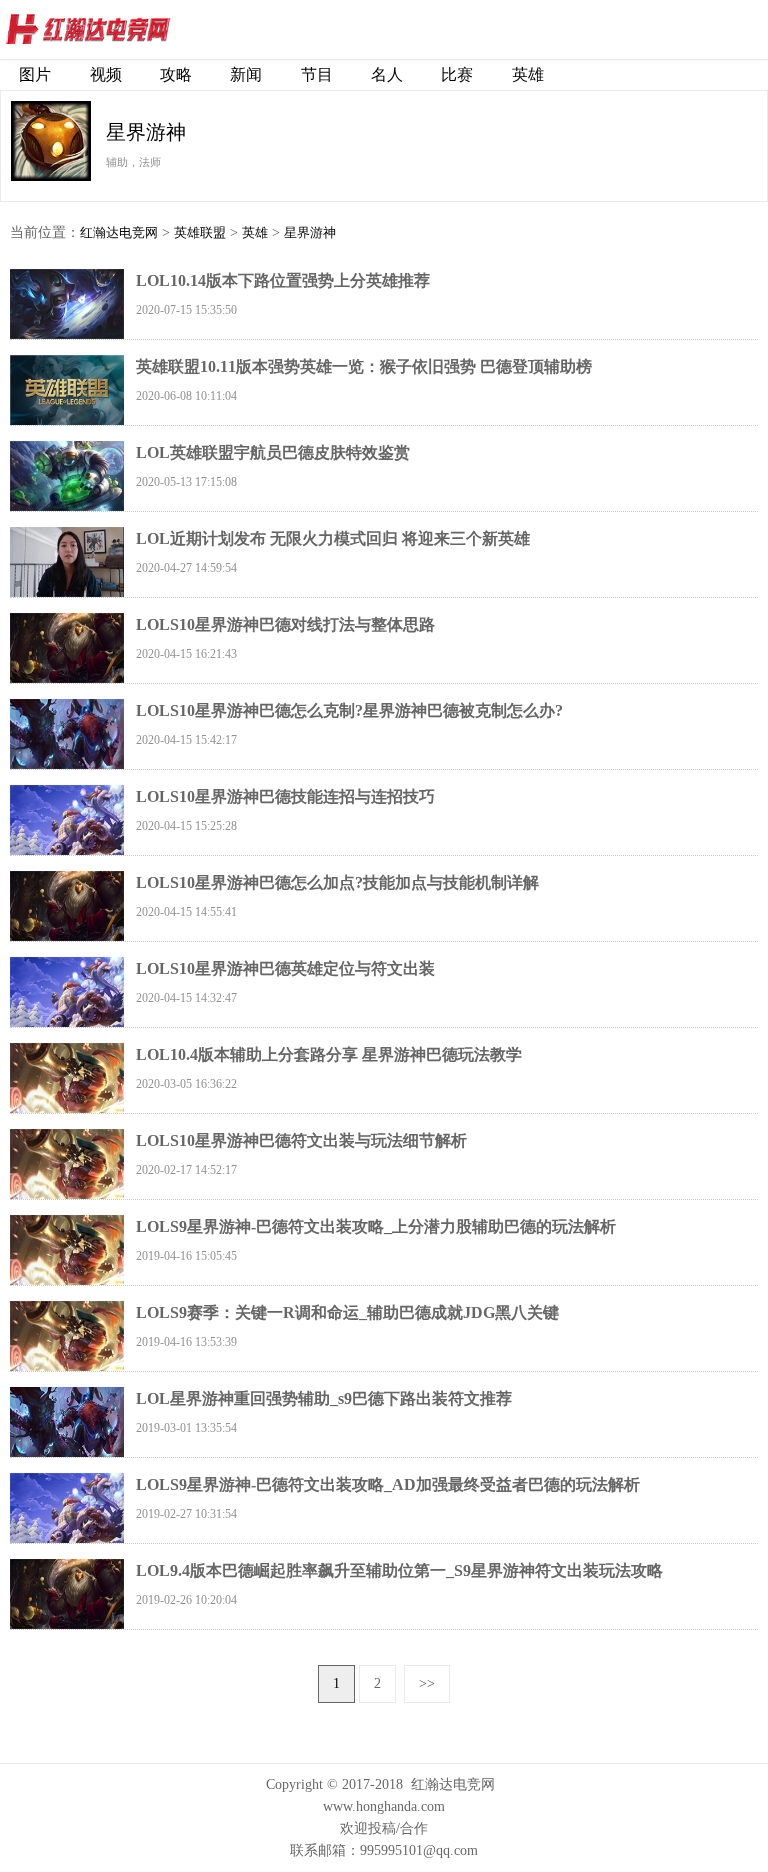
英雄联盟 (200, 232)
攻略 (176, 74)
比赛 (457, 74)
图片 (35, 74)
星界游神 (310, 232)
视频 (106, 74)
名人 (387, 74)
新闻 (246, 74)
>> (427, 1683)
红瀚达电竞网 (125, 30)
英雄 (528, 74)
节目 (317, 74)
